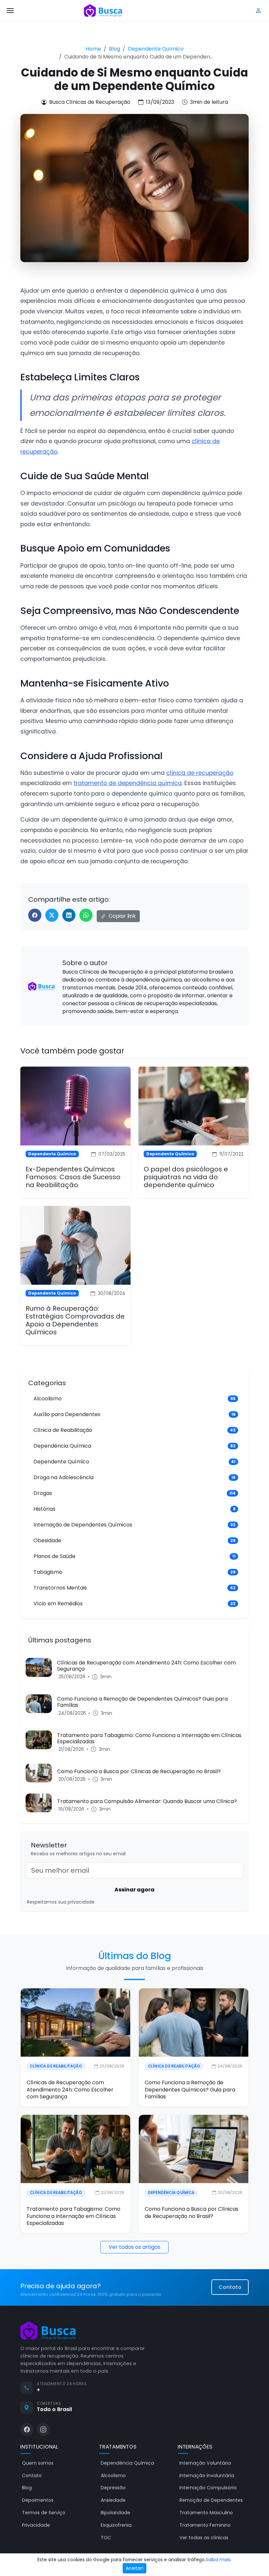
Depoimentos (38, 2500)
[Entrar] (259, 11)
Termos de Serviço (44, 2513)
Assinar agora (134, 1890)
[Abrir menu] (10, 11)
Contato (230, 2287)
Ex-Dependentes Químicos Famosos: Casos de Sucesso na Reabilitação (73, 1177)
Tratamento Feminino (205, 2525)
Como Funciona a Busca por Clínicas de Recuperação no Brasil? (192, 2213)
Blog (114, 49)
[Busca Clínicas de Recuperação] (103, 11)
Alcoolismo (113, 2475)
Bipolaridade (115, 2513)
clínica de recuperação (200, 773)
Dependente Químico (156, 49)
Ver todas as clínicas (204, 2538)
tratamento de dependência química (128, 783)
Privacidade (36, 2525)
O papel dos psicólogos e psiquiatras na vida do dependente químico (186, 1177)
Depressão (113, 2488)
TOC (106, 2538)
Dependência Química (171, 2193)
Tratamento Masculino (206, 2513)
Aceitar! (134, 2568)
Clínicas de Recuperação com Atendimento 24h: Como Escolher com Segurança (70, 2090)
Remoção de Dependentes (211, 2500)
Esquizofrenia (116, 2525)
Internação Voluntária (205, 2463)
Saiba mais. (219, 2560)
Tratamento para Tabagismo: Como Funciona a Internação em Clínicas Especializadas (73, 2216)
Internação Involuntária (207, 2475)
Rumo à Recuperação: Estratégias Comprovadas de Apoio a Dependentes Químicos (75, 1320)
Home (93, 49)
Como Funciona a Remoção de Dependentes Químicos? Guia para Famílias (190, 2090)
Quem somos (38, 2463)
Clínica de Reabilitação (56, 2066)
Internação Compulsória (208, 2488)
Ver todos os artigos (134, 2247)
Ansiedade (113, 2500)
